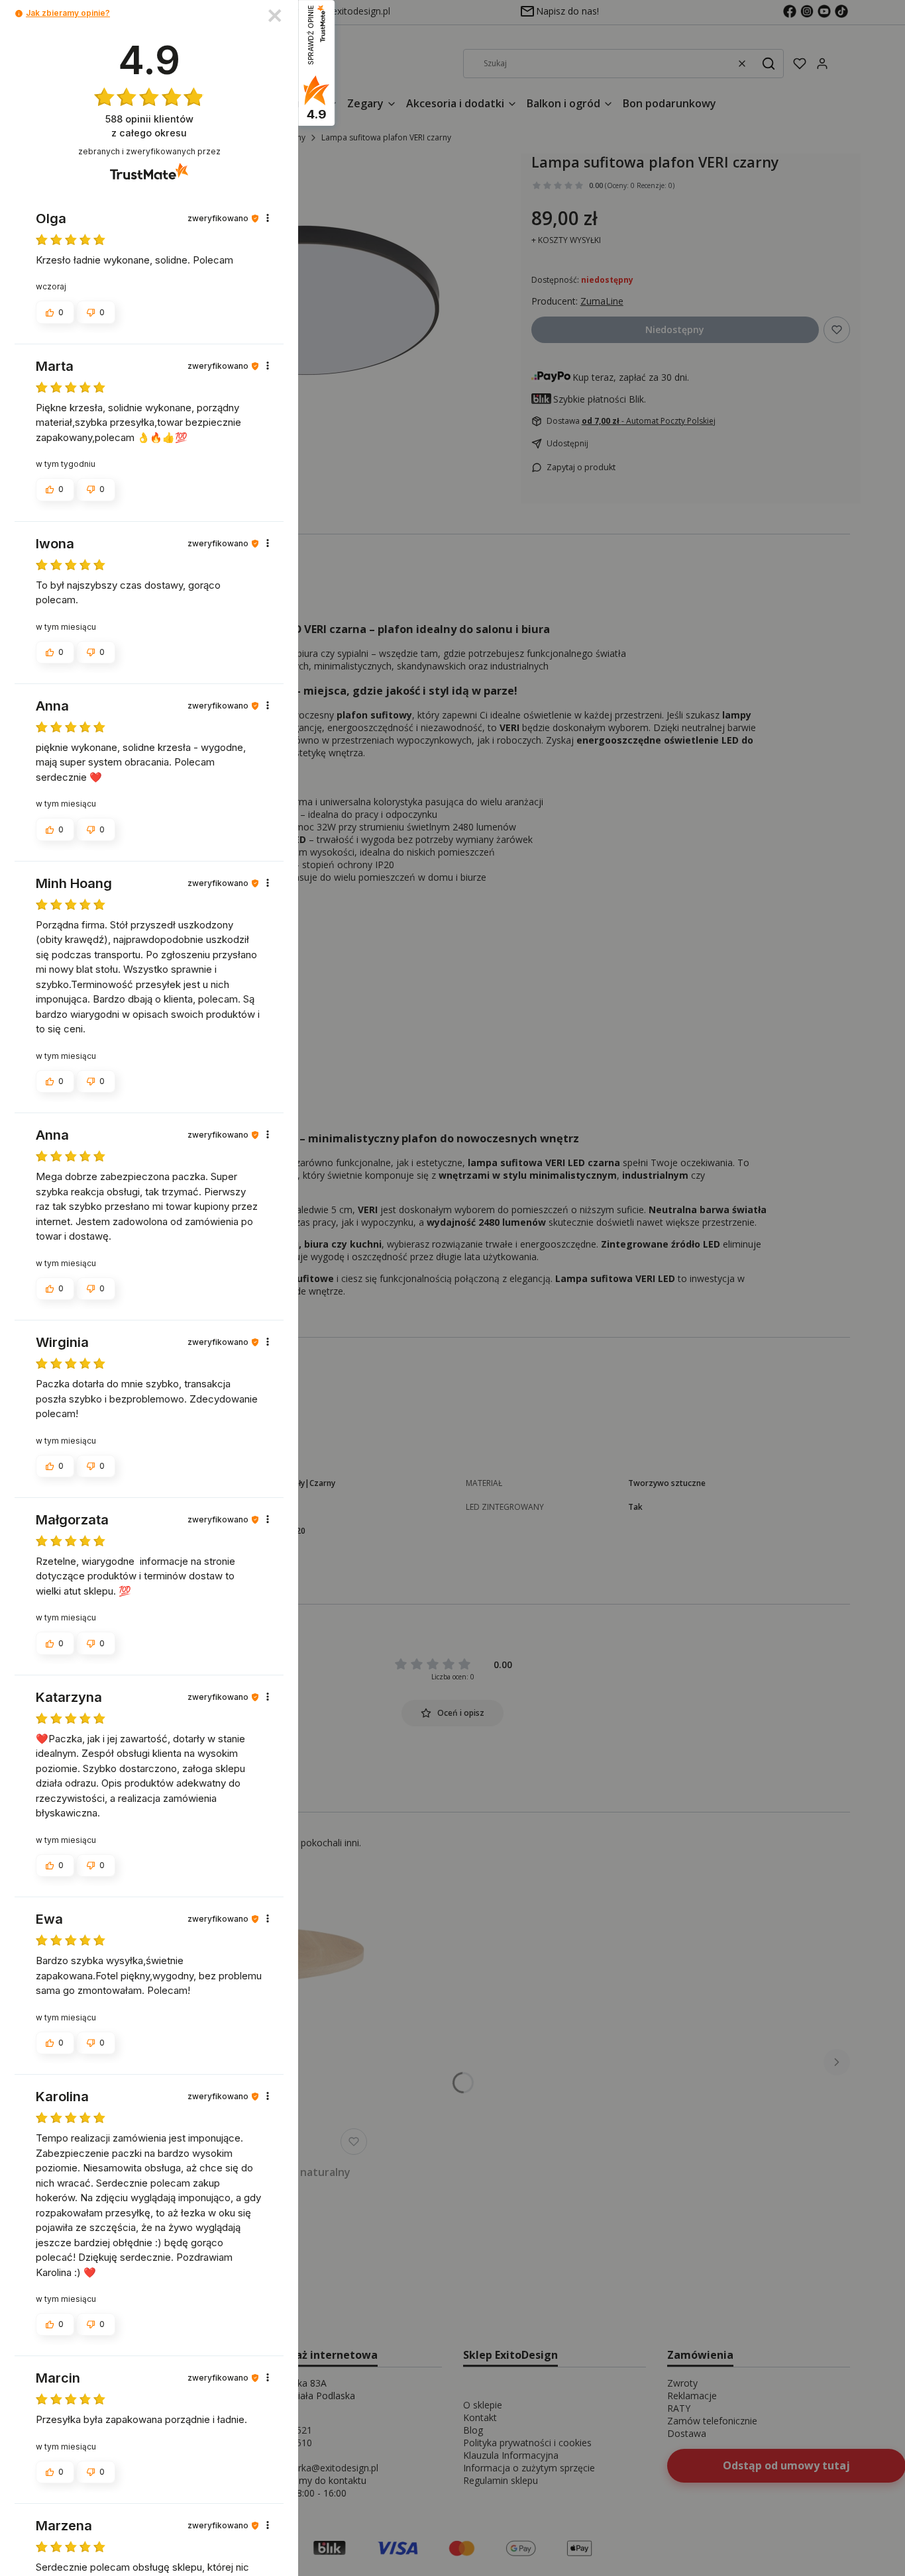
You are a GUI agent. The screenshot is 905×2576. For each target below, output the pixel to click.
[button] (19, 14)
